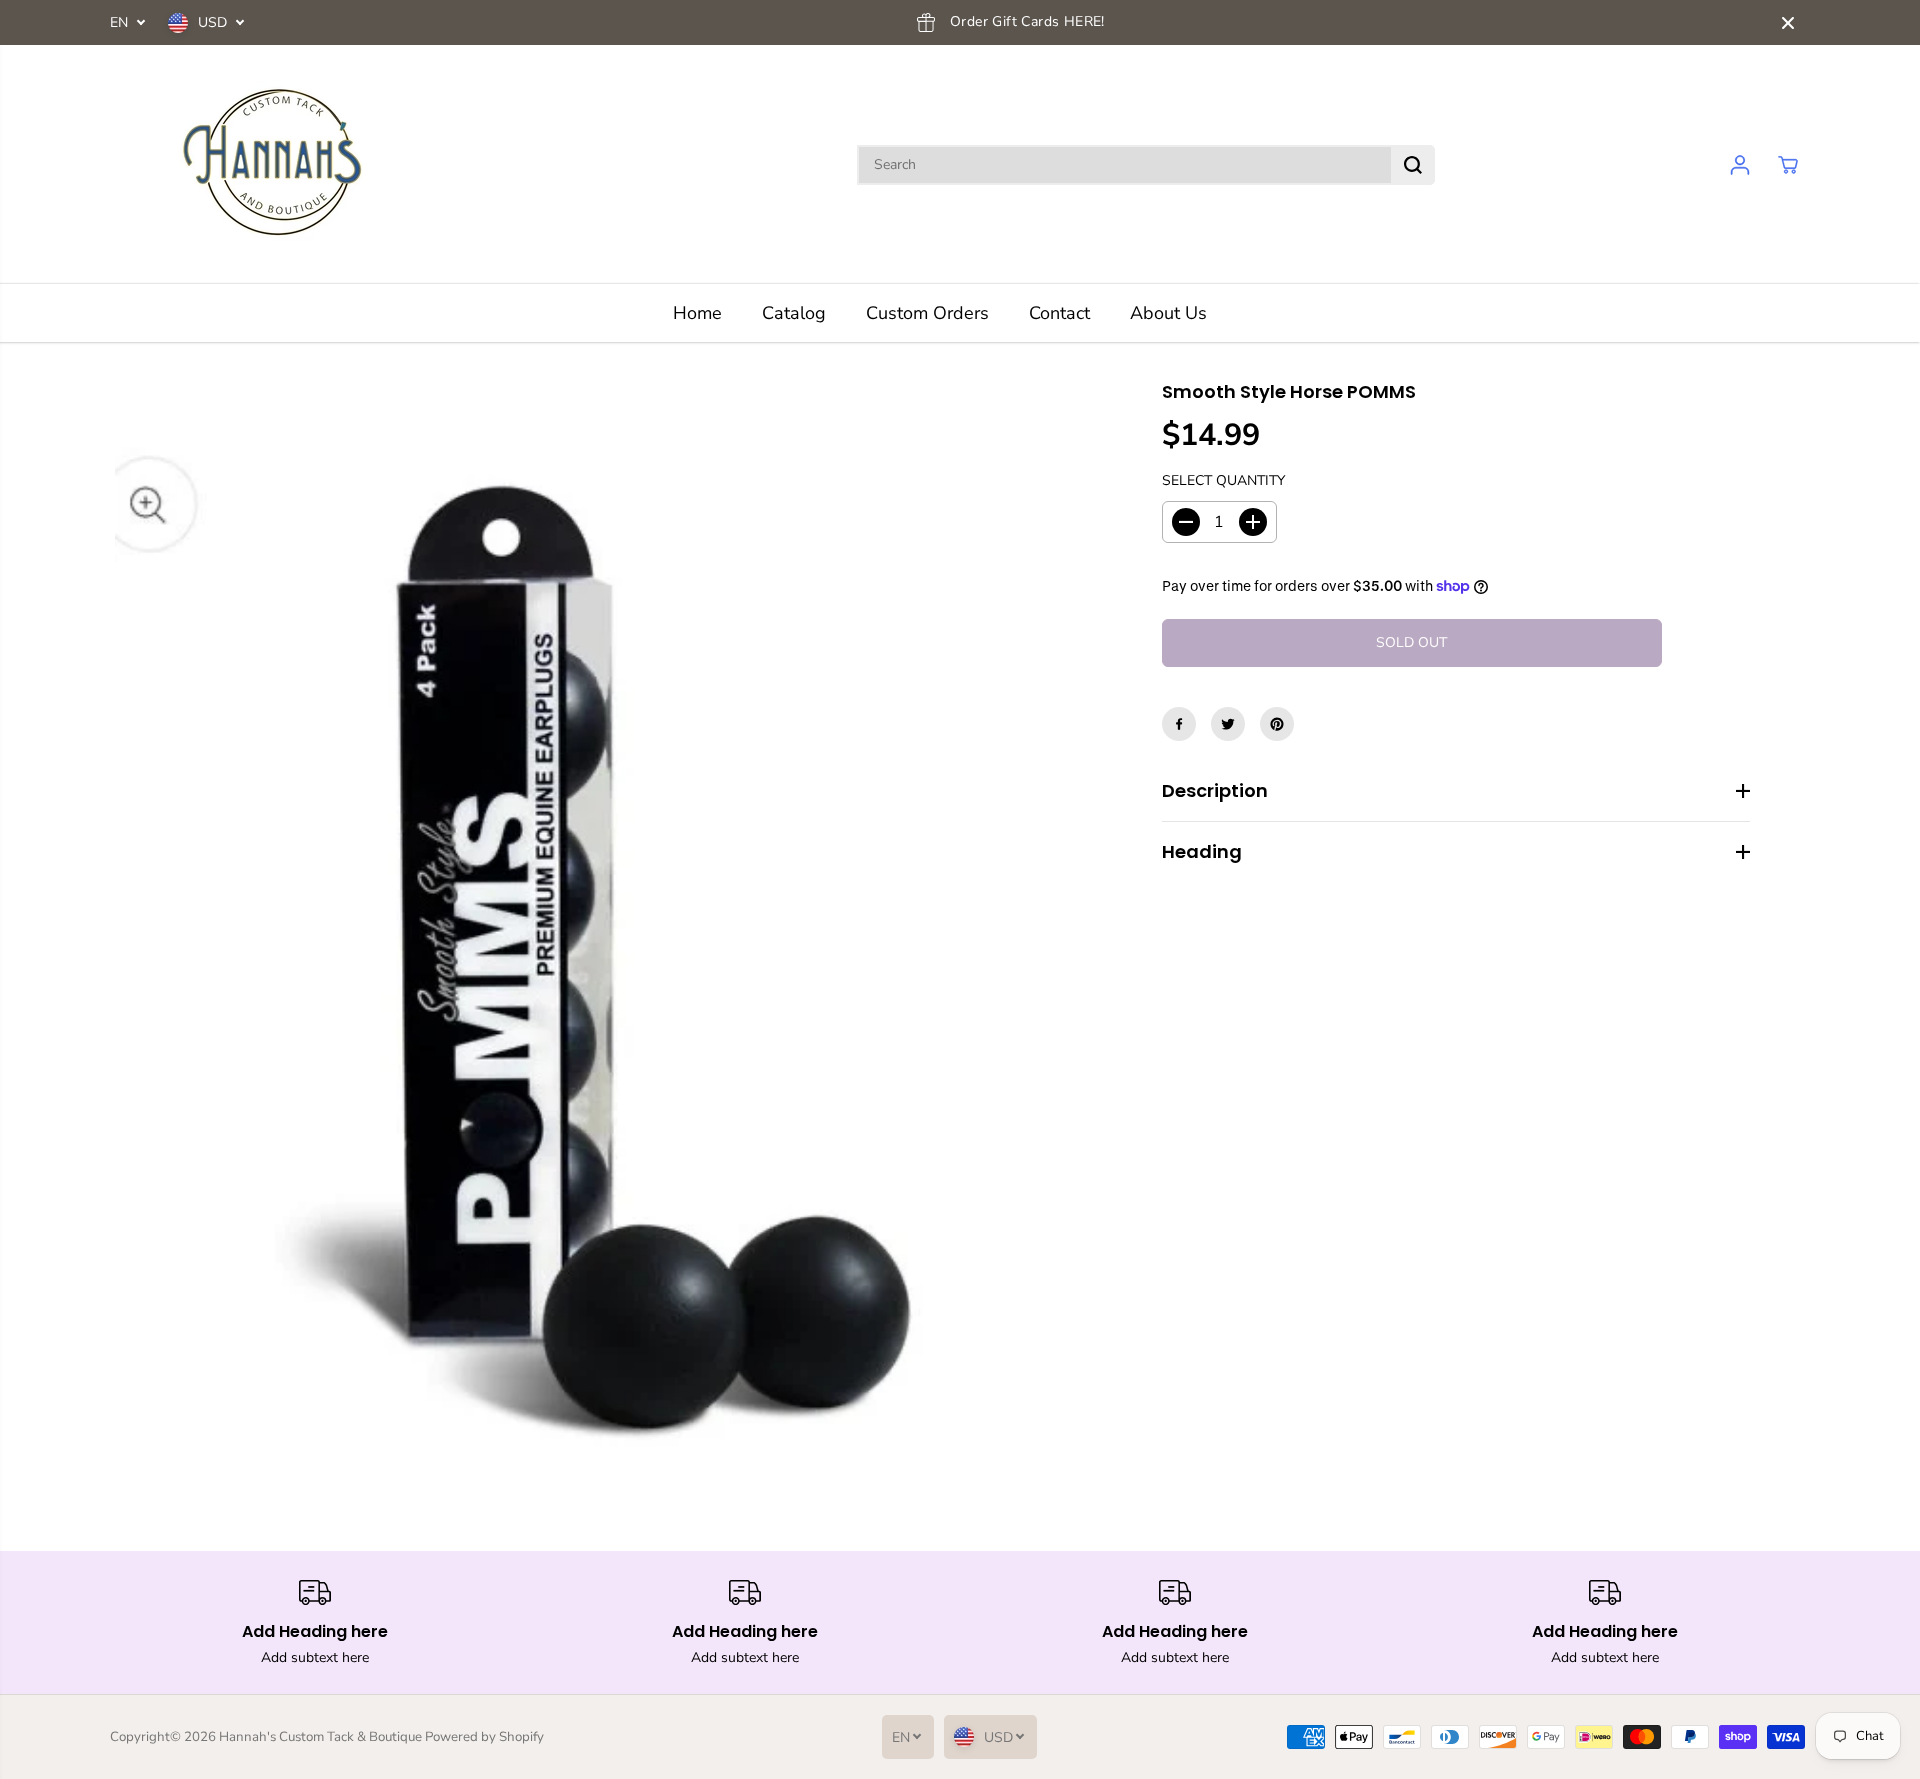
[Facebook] (1179, 724)
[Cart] (1788, 165)
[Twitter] (1228, 724)
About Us (1168, 313)
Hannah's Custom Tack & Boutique (320, 1737)
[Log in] (1740, 165)
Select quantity (1223, 480)
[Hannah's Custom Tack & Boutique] (280, 164)
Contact (1059, 313)
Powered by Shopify (484, 1737)
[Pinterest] (1277, 724)
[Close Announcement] (1788, 23)
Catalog (794, 313)
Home (697, 313)
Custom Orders (927, 313)
